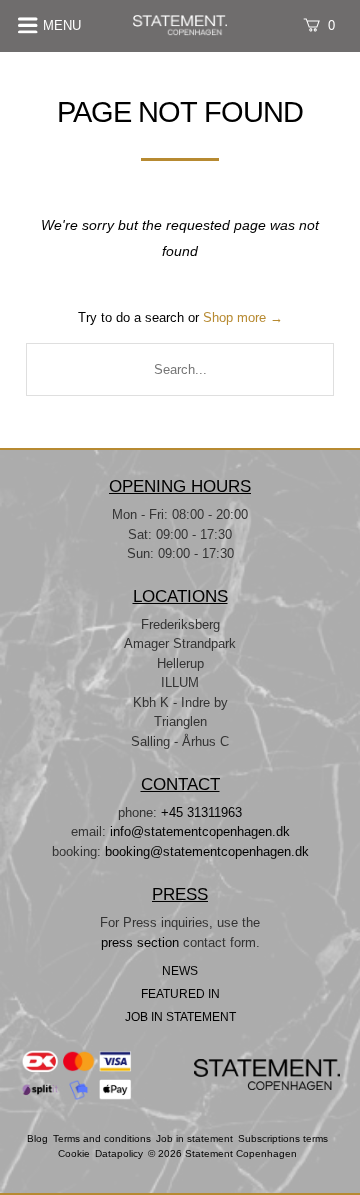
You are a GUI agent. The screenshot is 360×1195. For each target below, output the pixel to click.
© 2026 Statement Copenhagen (222, 1154)
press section (142, 942)
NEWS (180, 970)
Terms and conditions (102, 1139)
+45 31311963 (201, 812)
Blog (37, 1139)
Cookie (74, 1154)
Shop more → (243, 317)
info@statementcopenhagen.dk (200, 831)
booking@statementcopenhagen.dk (207, 851)
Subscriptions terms (283, 1139)
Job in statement (194, 1139)
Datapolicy (119, 1154)
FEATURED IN (180, 993)
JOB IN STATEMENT (180, 1016)
